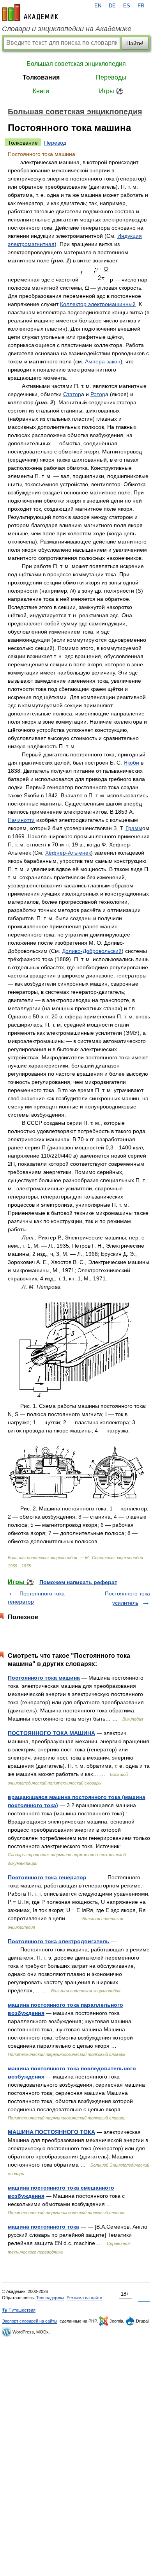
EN (98, 6)
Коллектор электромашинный (98, 304)
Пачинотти (21, 820)
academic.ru (30, 12)
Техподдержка (50, 2298)
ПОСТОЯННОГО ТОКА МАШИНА (51, 1733)
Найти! (135, 43)
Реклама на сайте (84, 2298)
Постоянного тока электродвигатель (59, 1941)
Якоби (131, 763)
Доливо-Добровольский (92, 951)
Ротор (98, 394)
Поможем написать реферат (78, 1582)
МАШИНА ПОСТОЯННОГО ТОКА (51, 2132)
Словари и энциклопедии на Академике (67, 29)
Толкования (41, 77)
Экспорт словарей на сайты (30, 2321)
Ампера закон (103, 361)
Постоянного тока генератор (47, 1877)
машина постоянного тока (43, 2227)
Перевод (55, 143)
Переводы (111, 77)
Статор (72, 394)
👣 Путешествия (19, 2310)
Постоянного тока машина (44, 1678)
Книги (41, 91)
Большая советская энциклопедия (76, 64)
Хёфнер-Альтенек (68, 853)
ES (127, 6)
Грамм (134, 828)
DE (112, 6)
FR (141, 6)
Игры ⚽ (111, 91)
